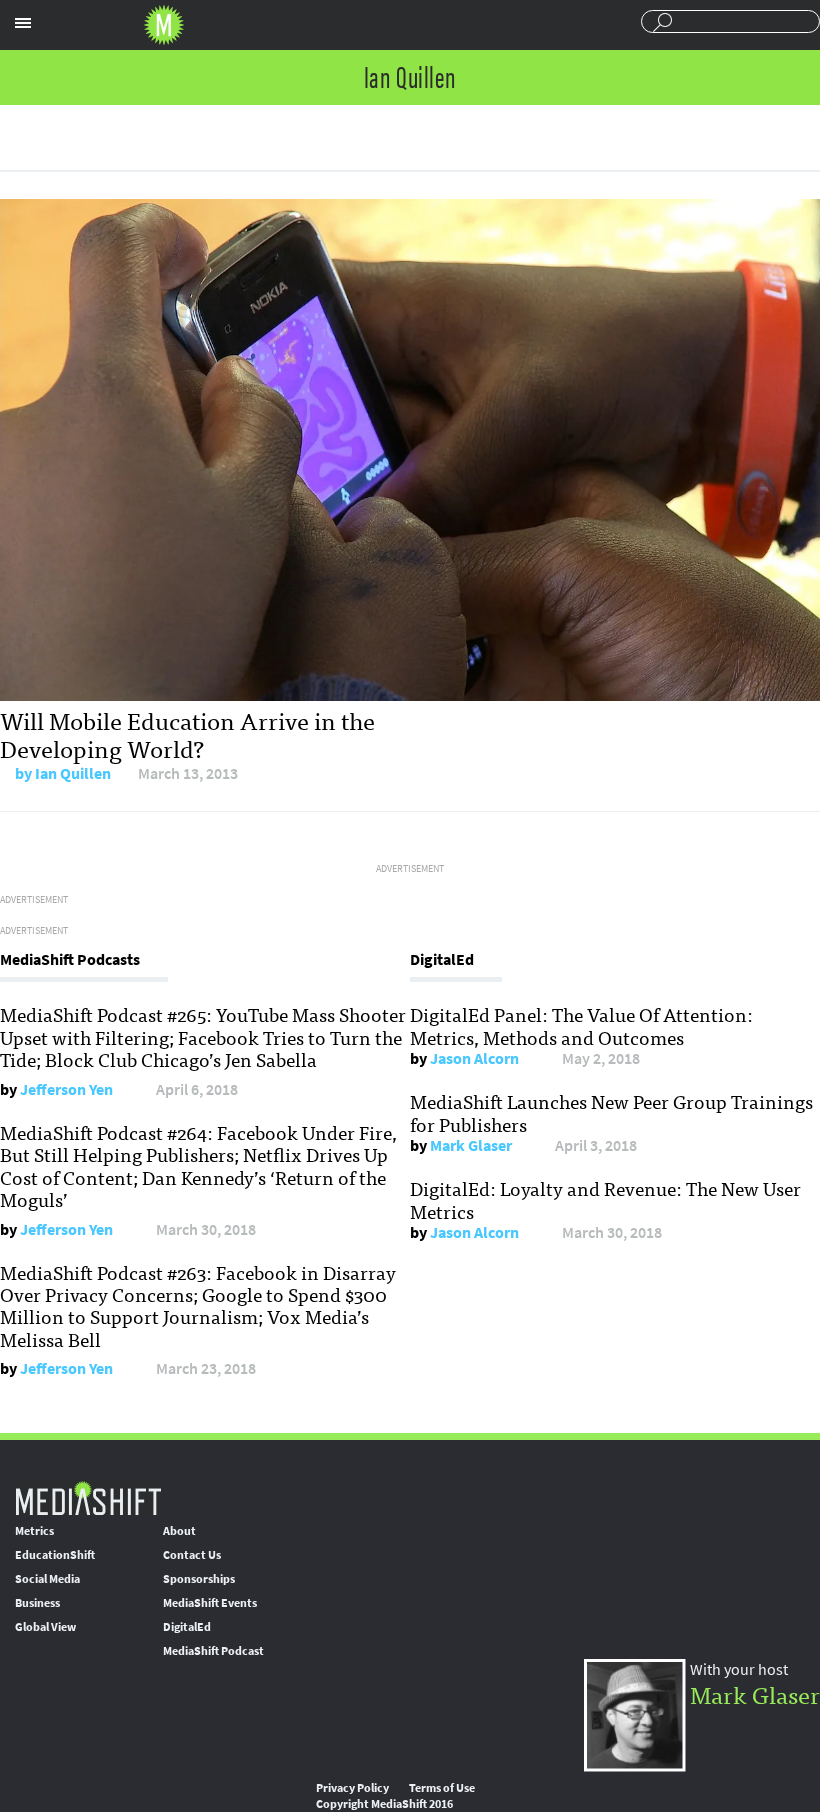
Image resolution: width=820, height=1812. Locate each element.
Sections (23, 23)
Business (37, 1603)
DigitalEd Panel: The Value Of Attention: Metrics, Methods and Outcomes (581, 1025)
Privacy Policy (352, 1788)
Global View (45, 1627)
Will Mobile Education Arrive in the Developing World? (187, 734)
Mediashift (164, 25)
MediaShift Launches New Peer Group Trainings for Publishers (611, 1112)
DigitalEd (187, 1627)
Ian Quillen (73, 773)
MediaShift (88, 1497)
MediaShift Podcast (213, 1651)
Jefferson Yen (66, 1089)
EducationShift (55, 1555)
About (179, 1531)
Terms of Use (442, 1788)
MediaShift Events (210, 1603)
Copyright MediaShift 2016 (384, 1804)
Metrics (34, 1531)
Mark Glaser (471, 1145)
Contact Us (192, 1555)
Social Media (47, 1579)
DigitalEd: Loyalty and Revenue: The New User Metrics (605, 1199)
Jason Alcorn (474, 1058)
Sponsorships (199, 1579)
